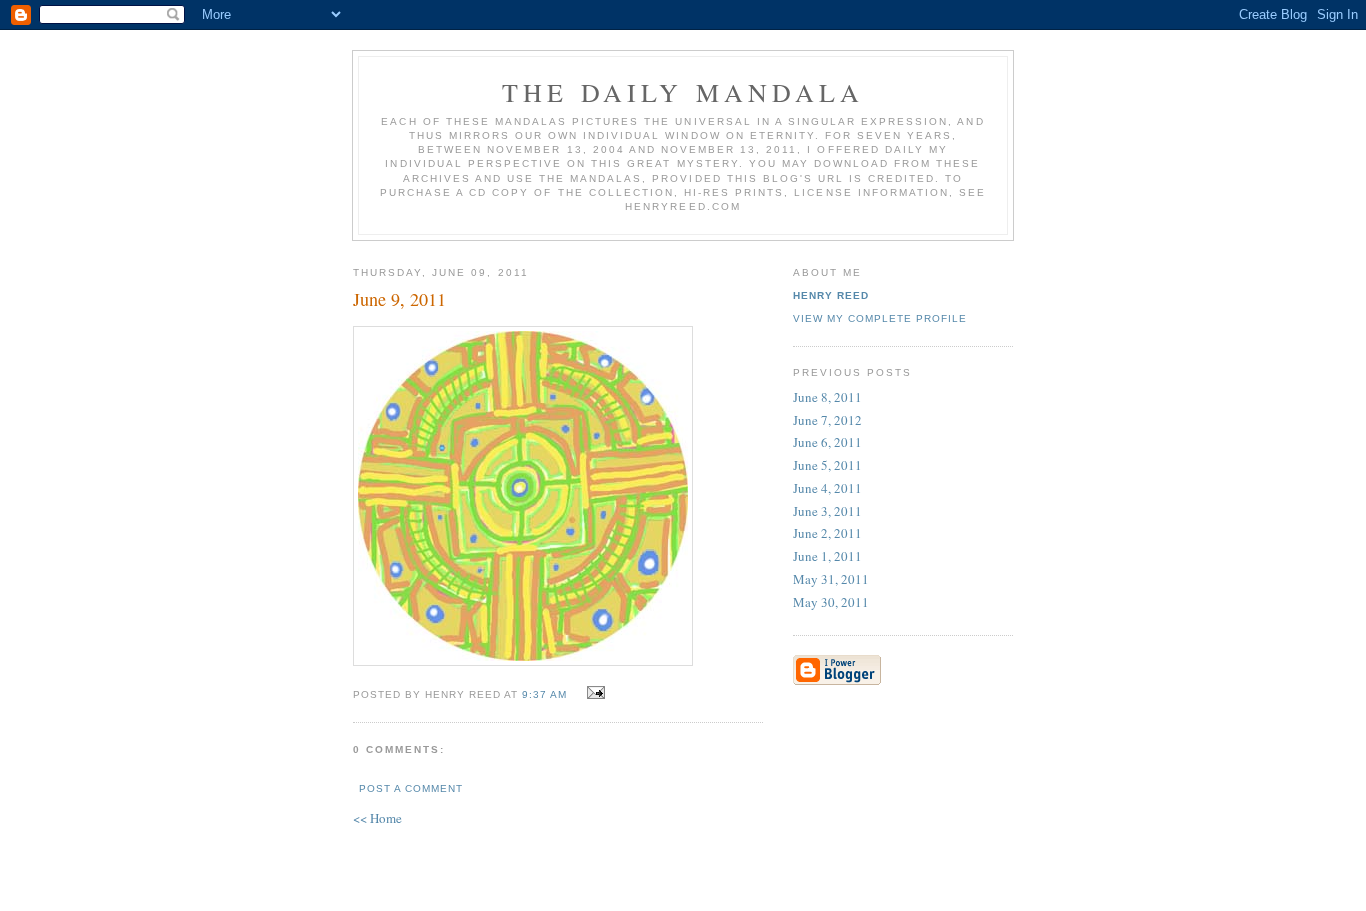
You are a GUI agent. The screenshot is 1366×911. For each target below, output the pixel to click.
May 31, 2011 (831, 579)
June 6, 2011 (827, 442)
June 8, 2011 (827, 397)
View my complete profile (880, 318)
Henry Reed (831, 295)
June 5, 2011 (827, 465)
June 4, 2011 (827, 488)
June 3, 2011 (827, 511)
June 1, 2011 (827, 556)
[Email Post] (593, 693)
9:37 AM (544, 694)
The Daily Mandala (683, 92)
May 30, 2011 (831, 602)
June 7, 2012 (827, 420)
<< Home (377, 818)
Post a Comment (411, 788)
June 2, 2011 (827, 533)
